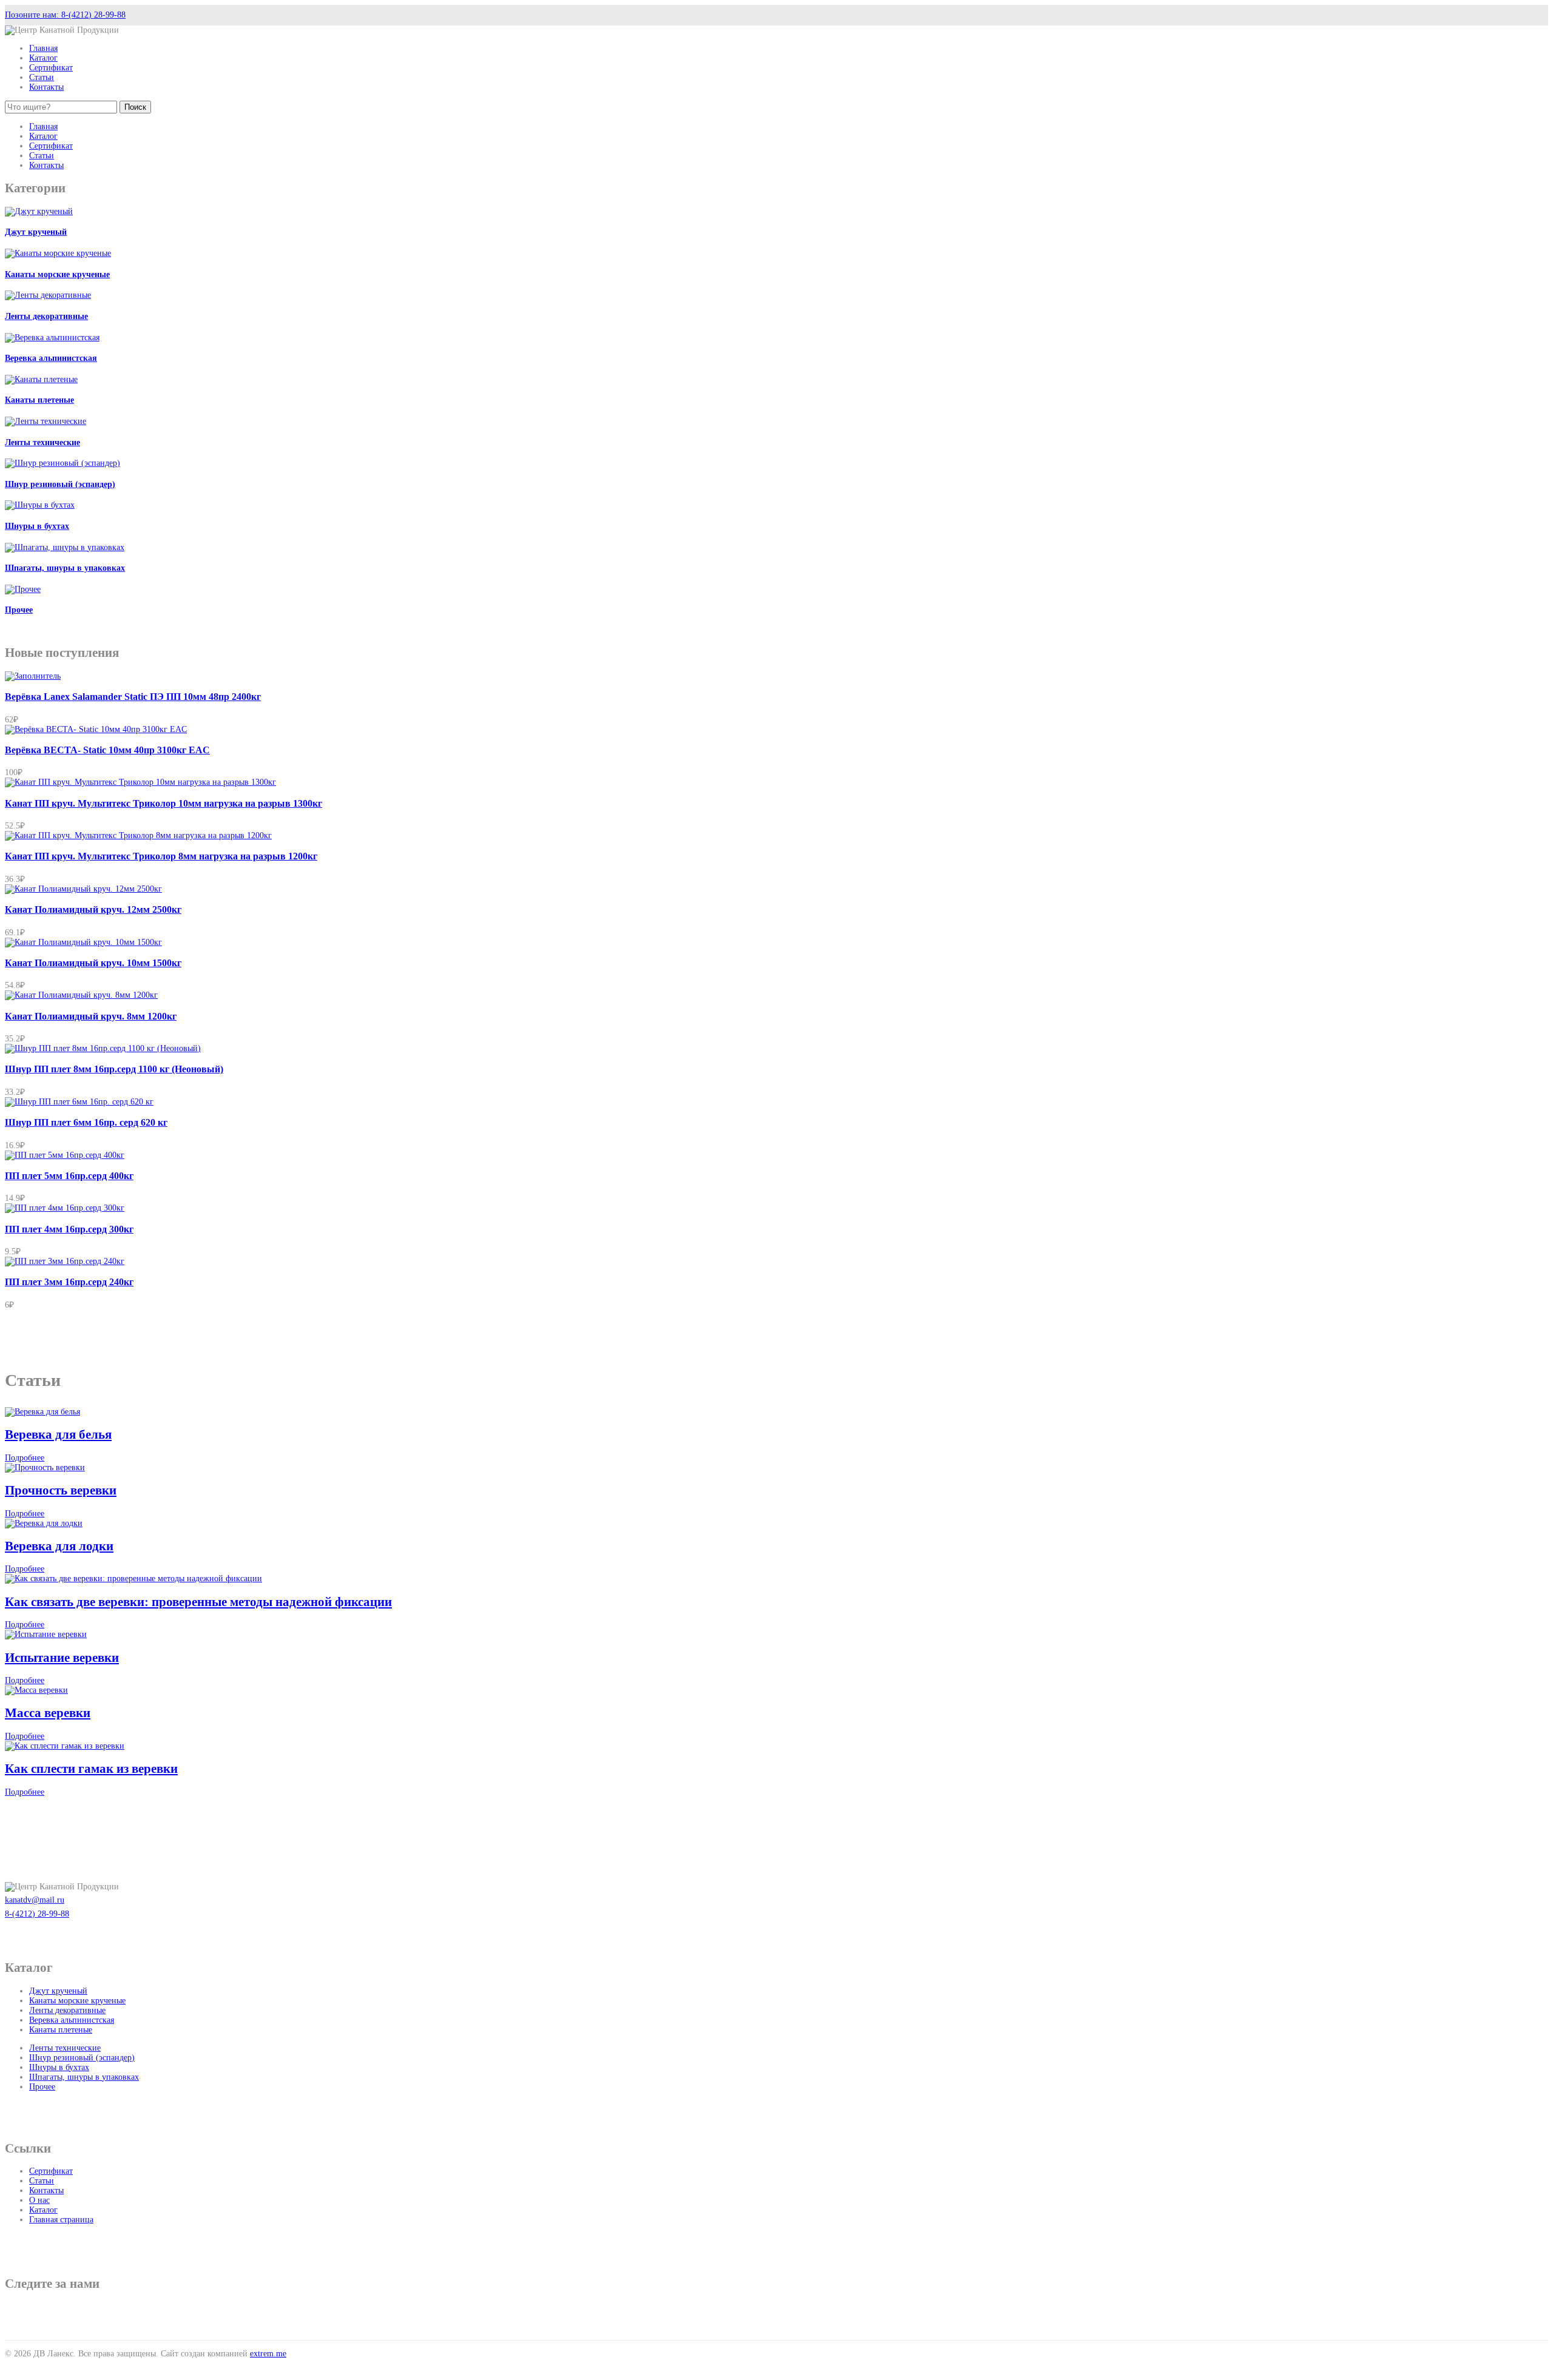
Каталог (43, 58)
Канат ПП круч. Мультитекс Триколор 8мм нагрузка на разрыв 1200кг (161, 856)
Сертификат (51, 68)
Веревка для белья (58, 1434)
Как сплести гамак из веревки (91, 1769)
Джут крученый (36, 232)
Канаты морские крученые (57, 274)
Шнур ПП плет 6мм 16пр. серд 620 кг (86, 1122)
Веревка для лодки (59, 1546)
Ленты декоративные (46, 316)
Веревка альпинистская (51, 358)
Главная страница (61, 2220)
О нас (39, 2200)
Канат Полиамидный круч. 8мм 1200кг (91, 1016)
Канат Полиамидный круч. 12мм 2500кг (93, 909)
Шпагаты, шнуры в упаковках (65, 568)
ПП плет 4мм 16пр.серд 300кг (69, 1229)
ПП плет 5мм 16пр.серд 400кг (69, 1176)
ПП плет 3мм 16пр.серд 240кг (69, 1282)
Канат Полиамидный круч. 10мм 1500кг (93, 963)
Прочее (19, 610)
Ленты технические (42, 442)
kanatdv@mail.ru (35, 1900)
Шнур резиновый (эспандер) (60, 484)
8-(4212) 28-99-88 (37, 1914)
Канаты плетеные (39, 400)
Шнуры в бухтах (37, 526)
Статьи (42, 77)
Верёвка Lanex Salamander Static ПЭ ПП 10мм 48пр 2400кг (133, 697)
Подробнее (25, 1458)
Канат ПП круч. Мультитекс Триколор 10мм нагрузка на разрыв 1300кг (163, 803)
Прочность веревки (61, 1490)
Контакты (46, 87)
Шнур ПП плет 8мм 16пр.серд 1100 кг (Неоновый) (114, 1069)
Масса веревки (48, 1713)
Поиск (135, 107)
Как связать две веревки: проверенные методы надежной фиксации (198, 1602)
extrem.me (268, 2354)
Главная (43, 48)
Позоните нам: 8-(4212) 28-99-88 (65, 15)
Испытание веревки (62, 1658)
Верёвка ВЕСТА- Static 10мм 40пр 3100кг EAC (107, 750)
